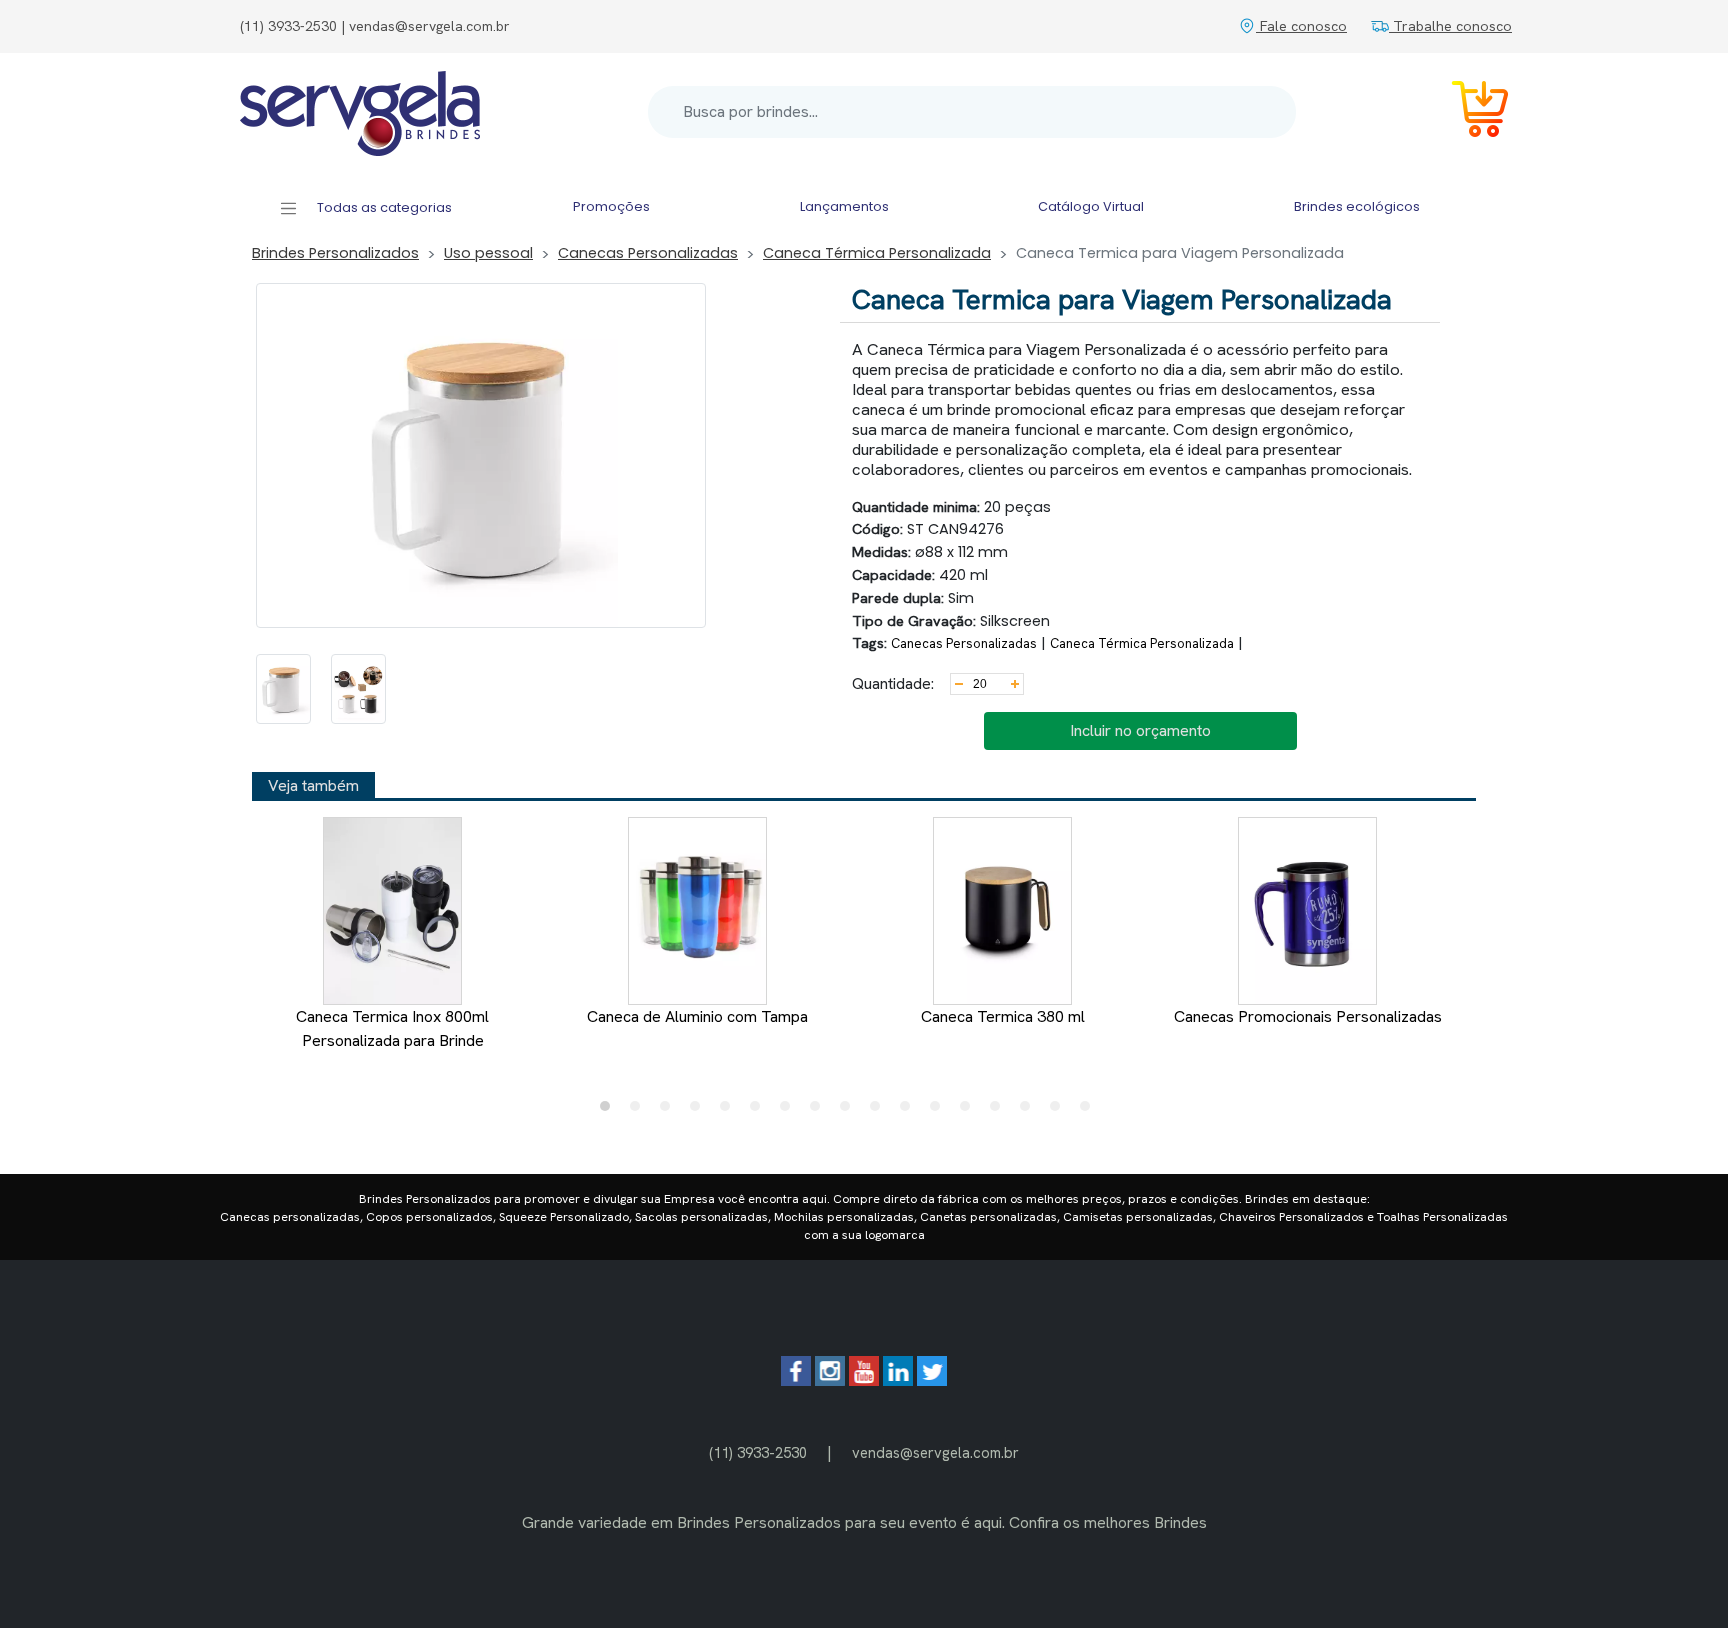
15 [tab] (1030, 1111)
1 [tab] (610, 1111)
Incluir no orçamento (1140, 730)
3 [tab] (670, 1111)
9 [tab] (850, 1111)
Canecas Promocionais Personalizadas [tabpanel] (1308, 1016)
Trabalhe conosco (1450, 26)
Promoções (611, 206)
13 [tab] (970, 1111)
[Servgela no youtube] (864, 1380)
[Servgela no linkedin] (898, 1380)
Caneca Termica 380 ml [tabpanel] (1003, 1016)
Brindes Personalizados (335, 253)
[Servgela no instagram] (830, 1380)
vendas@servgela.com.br (935, 1452)
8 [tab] (820, 1111)
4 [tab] (700, 1111)
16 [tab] (1060, 1111)
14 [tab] (1000, 1111)
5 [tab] (730, 1111)
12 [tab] (940, 1111)
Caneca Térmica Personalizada (877, 253)
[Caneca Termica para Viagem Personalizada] (283, 689)
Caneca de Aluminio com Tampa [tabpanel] (697, 1016)
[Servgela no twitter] (932, 1380)
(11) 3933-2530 (758, 1452)
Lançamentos (844, 206)
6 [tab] (760, 1111)
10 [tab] (880, 1111)
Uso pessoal (488, 253)
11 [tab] (910, 1111)
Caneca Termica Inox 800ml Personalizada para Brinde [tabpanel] (392, 1028)
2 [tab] (640, 1111)
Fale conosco (1301, 26)
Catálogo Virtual (1091, 206)
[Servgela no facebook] (796, 1380)
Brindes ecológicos (1357, 206)
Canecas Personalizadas (648, 253)
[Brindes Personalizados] (360, 112)
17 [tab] (1090, 1111)
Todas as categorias (383, 207)
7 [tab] (790, 1111)
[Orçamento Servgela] (1468, 112)
